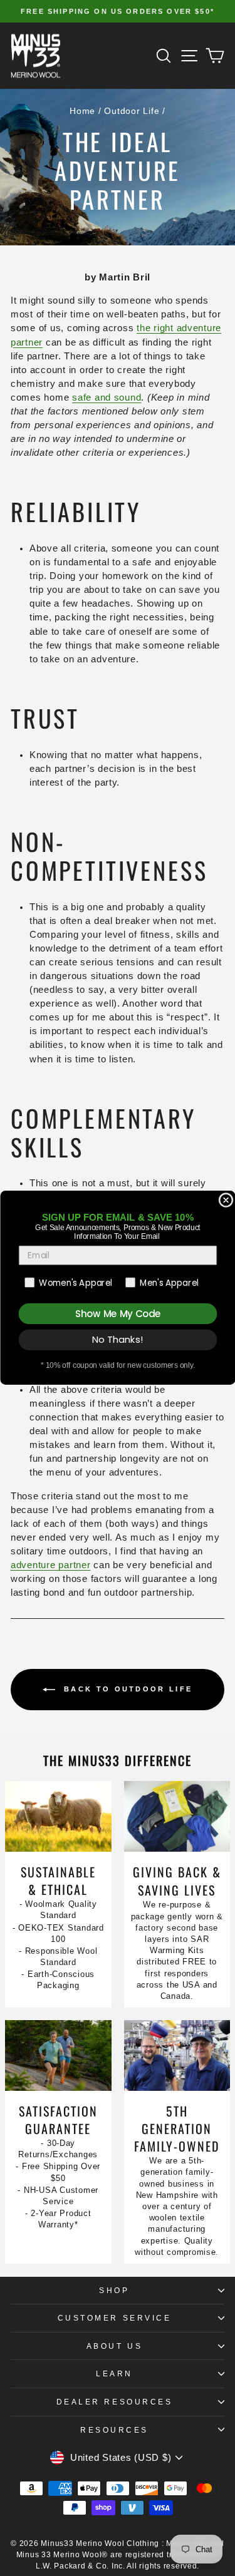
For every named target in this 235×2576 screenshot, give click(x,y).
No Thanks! (118, 1340)
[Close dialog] (226, 1200)
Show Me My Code (118, 1314)
